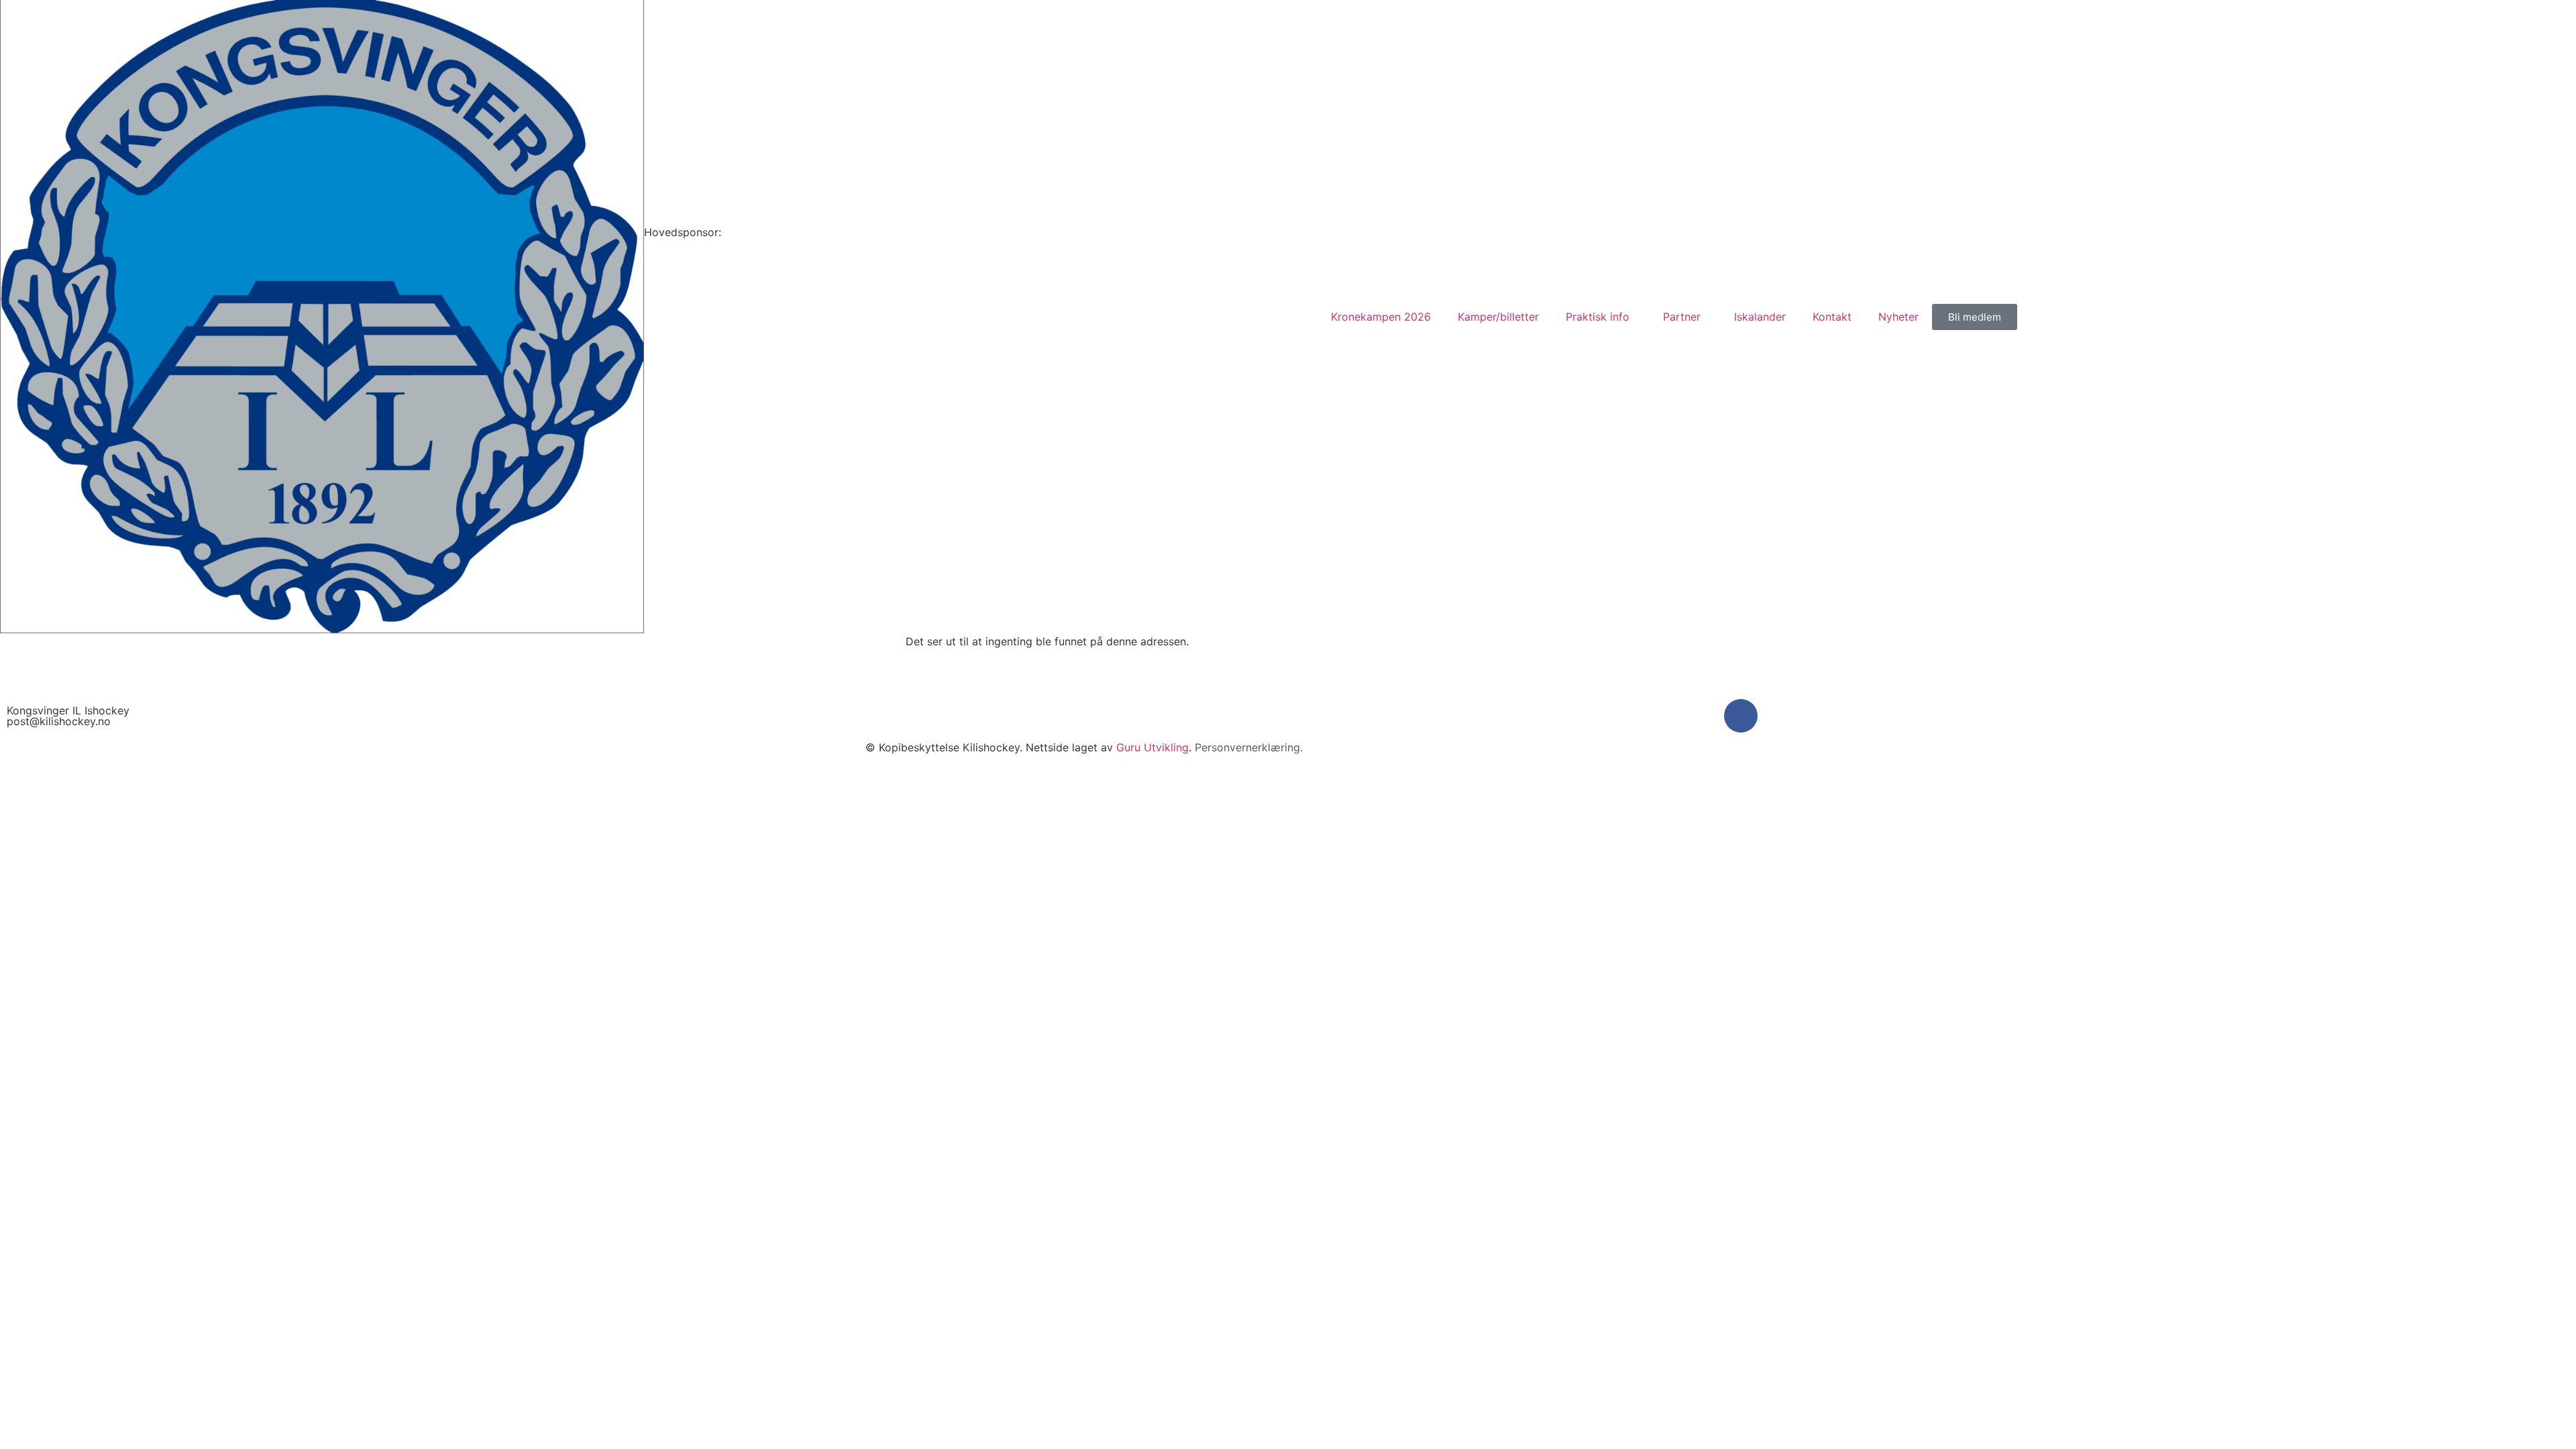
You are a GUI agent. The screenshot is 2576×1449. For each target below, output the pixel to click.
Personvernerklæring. (1249, 747)
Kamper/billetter (1498, 317)
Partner (1682, 317)
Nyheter (1898, 317)
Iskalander (1760, 317)
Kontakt (1832, 317)
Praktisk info (1598, 317)
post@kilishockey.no (59, 721)
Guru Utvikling (1152, 747)
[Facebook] (1741, 716)
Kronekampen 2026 (1381, 317)
